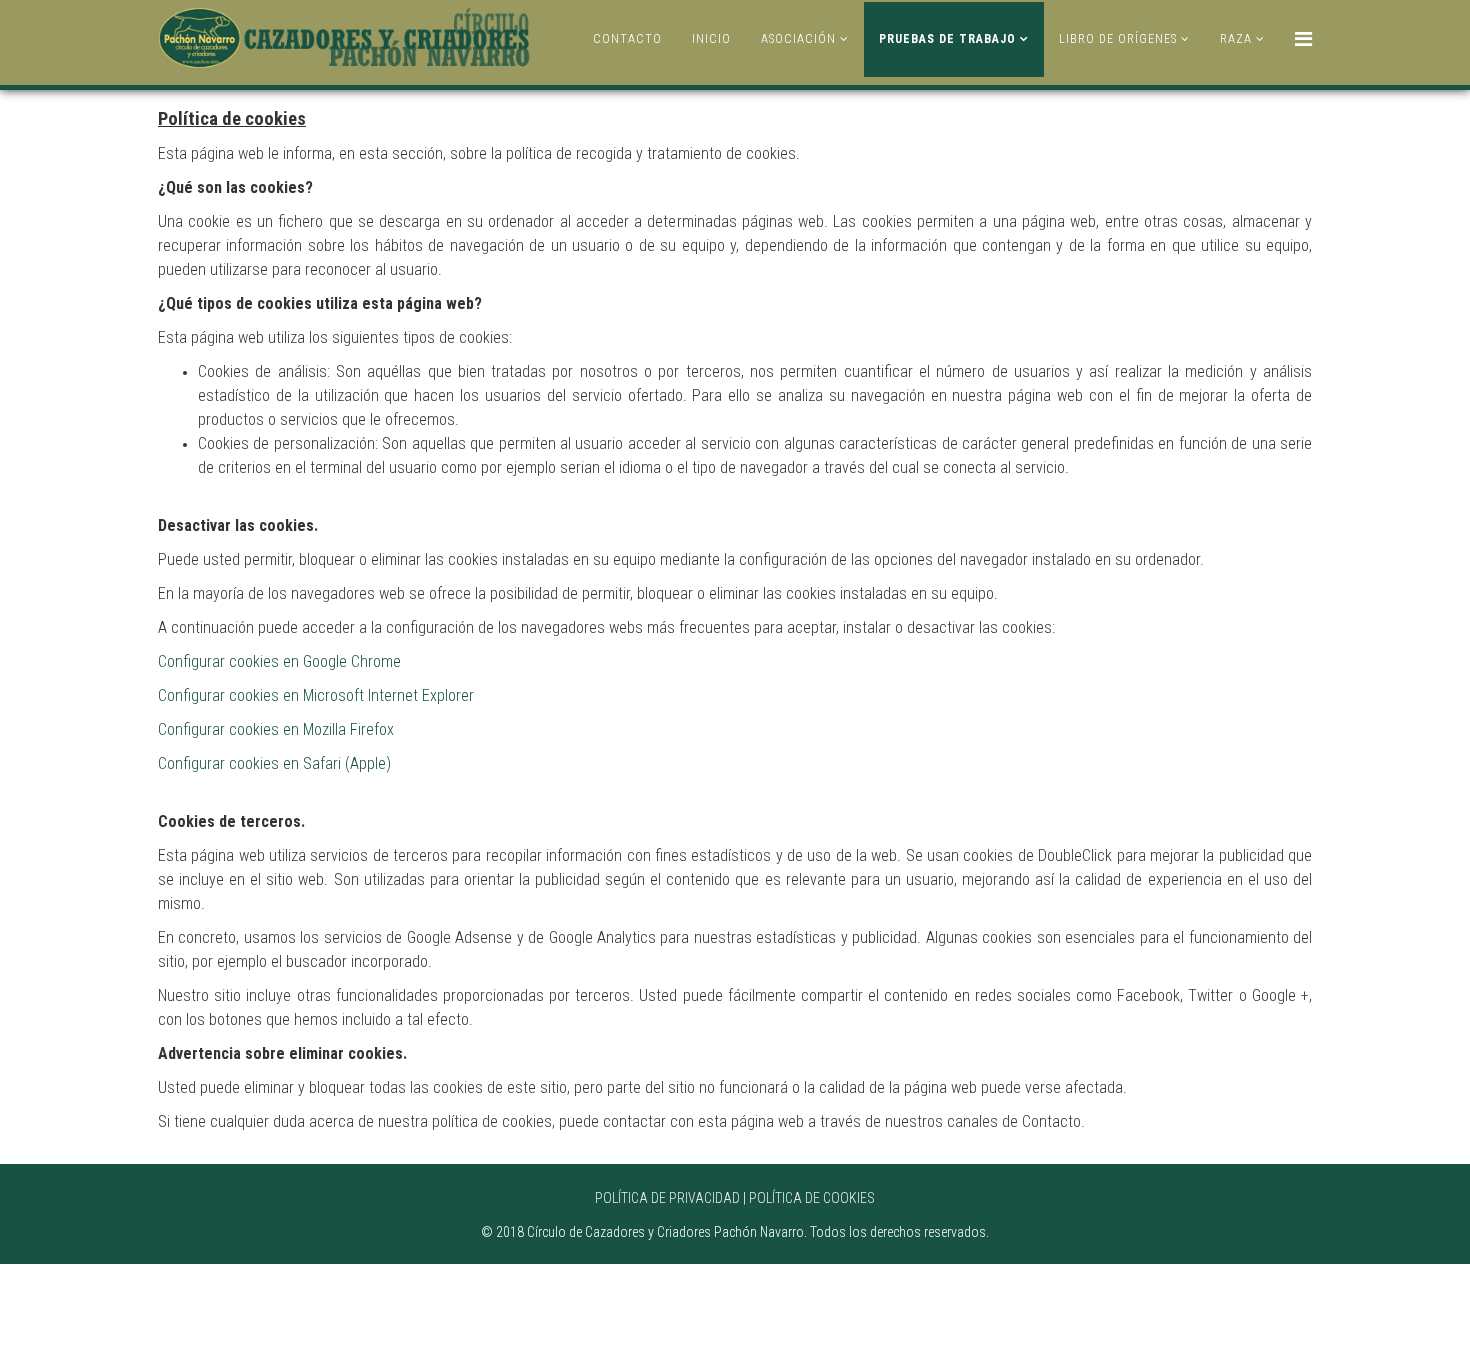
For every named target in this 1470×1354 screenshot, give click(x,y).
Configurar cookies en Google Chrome (279, 661)
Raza (1236, 39)
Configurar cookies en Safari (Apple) (274, 763)
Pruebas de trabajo (947, 39)
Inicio (711, 39)
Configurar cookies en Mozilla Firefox (276, 729)
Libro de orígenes (1118, 39)
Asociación (798, 39)
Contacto (627, 39)
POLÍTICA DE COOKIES (812, 1198)
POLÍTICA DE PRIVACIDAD (667, 1198)
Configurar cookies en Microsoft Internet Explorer (316, 695)
